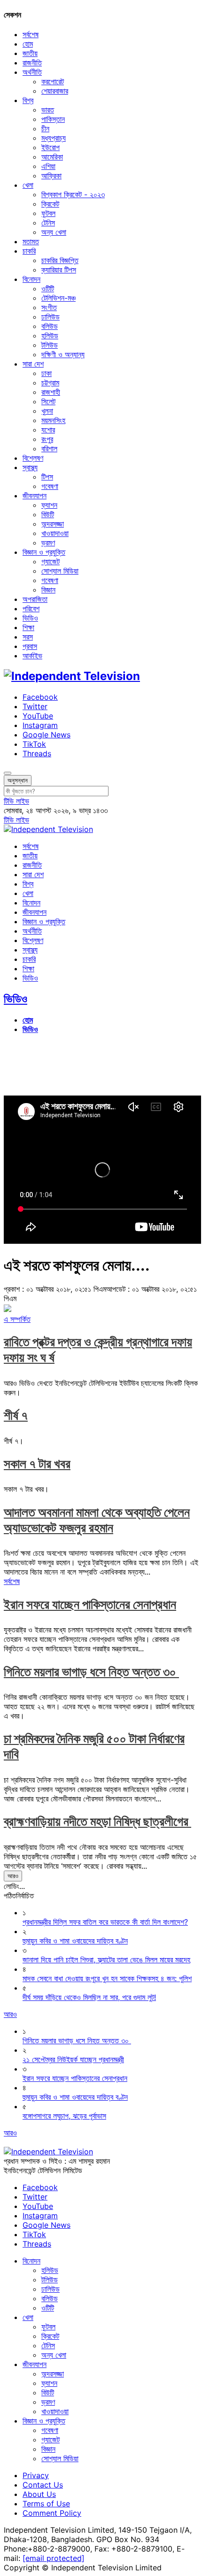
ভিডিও (30, 618)
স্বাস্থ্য (30, 467)
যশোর (48, 430)
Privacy (36, 2475)
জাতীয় (30, 53)
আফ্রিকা (51, 176)
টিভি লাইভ (16, 801)
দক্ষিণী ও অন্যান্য (63, 354)
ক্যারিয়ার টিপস (59, 270)
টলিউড (50, 345)
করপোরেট (53, 81)
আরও (13, 1876)
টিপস (47, 477)
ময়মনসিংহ (53, 420)
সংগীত (49, 307)
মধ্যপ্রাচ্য (54, 138)
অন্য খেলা (54, 232)
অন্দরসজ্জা (53, 524)
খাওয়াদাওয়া (55, 533)
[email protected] (54, 2558)
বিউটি (48, 514)
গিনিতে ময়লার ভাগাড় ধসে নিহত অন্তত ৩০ (91, 1672)
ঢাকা (47, 373)
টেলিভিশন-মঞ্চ (58, 298)
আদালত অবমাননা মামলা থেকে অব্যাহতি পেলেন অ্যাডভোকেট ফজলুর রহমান (97, 1520)
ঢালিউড (50, 317)
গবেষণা (50, 486)
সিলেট (48, 401)
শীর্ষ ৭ (16, 1415)
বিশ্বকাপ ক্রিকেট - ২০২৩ (73, 194)
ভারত (48, 110)
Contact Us (43, 2485)
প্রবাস (30, 646)
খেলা (28, 185)
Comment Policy (52, 2513)
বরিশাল (49, 448)
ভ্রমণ (48, 543)
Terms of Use (46, 2504)
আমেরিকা (52, 157)
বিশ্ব (28, 100)
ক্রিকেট (50, 204)
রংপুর (47, 439)
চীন (45, 128)
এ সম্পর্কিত (17, 1319)
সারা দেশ (33, 364)
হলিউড (50, 336)
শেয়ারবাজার (55, 91)
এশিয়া (48, 166)
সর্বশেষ (31, 34)
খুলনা (47, 411)
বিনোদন (31, 279)
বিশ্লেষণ (33, 458)
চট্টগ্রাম (50, 383)
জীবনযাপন (35, 496)
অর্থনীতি (32, 72)
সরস (28, 637)
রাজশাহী (51, 392)
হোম (28, 44)
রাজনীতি (32, 63)
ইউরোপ (50, 147)
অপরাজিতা (35, 599)
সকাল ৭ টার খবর (37, 1464)
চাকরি (29, 251)
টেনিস (48, 223)
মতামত (31, 241)
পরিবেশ (31, 608)
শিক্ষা (28, 627)
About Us (39, 2494)
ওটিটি (48, 288)
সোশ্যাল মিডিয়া (60, 571)
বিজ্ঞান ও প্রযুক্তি (44, 552)
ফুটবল (48, 213)
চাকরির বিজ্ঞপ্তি (60, 260)
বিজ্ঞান (48, 590)
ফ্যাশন (49, 505)
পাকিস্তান (53, 119)
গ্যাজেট (50, 561)
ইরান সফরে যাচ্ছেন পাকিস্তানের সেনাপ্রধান (90, 1604)
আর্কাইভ (32, 656)
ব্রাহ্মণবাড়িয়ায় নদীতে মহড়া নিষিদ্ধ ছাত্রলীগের (97, 1821)
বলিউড (50, 326)
